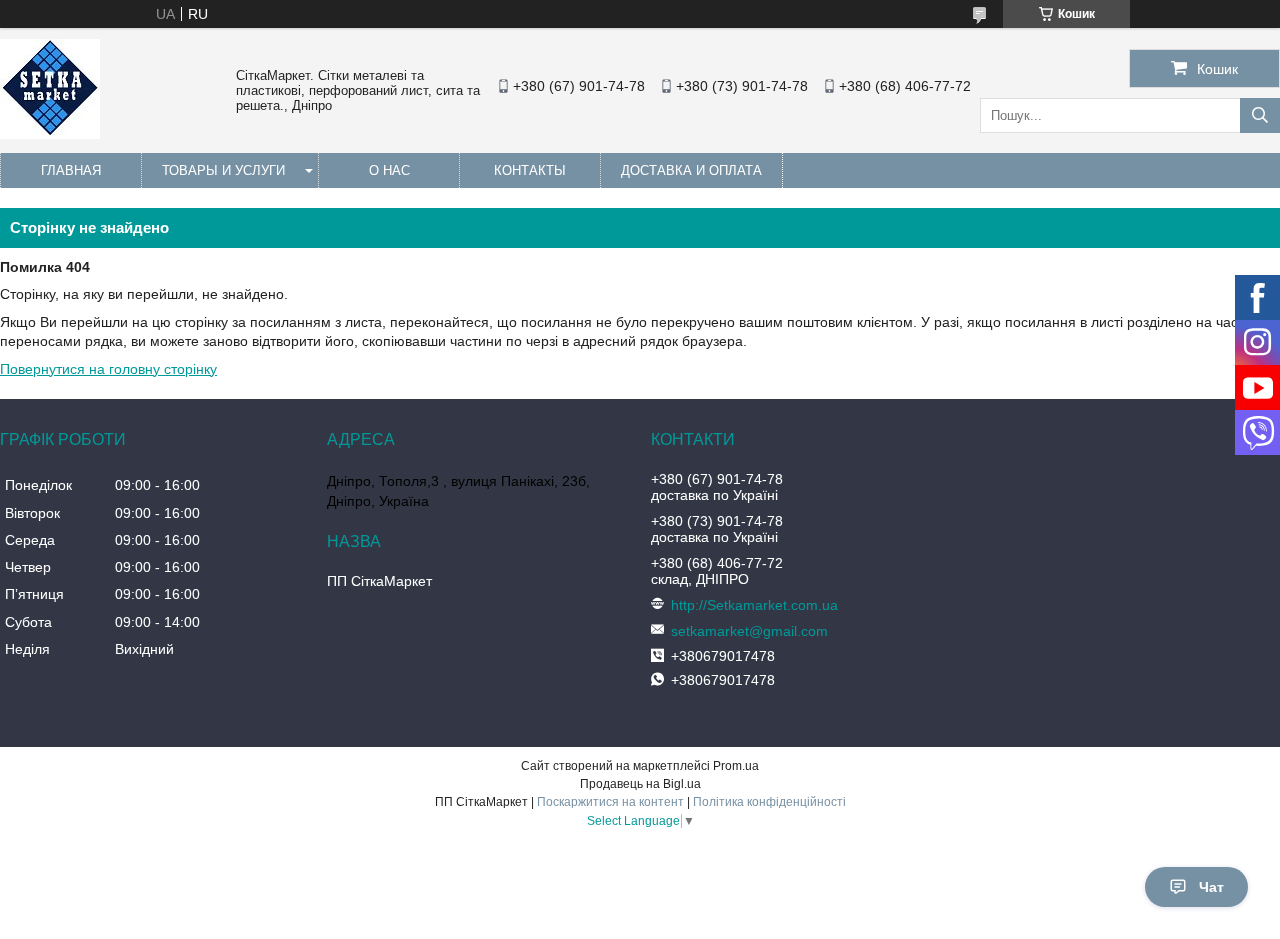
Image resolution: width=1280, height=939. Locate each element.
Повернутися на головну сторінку (108, 369)
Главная (71, 170)
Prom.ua (736, 766)
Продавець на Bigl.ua (640, 784)
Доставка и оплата (691, 170)
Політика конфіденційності (769, 802)
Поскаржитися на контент (610, 802)
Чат (1211, 887)
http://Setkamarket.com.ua (754, 605)
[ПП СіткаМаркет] (50, 134)
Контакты (530, 170)
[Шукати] (1260, 115)
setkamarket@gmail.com (749, 631)
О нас (389, 170)
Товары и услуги (223, 170)
